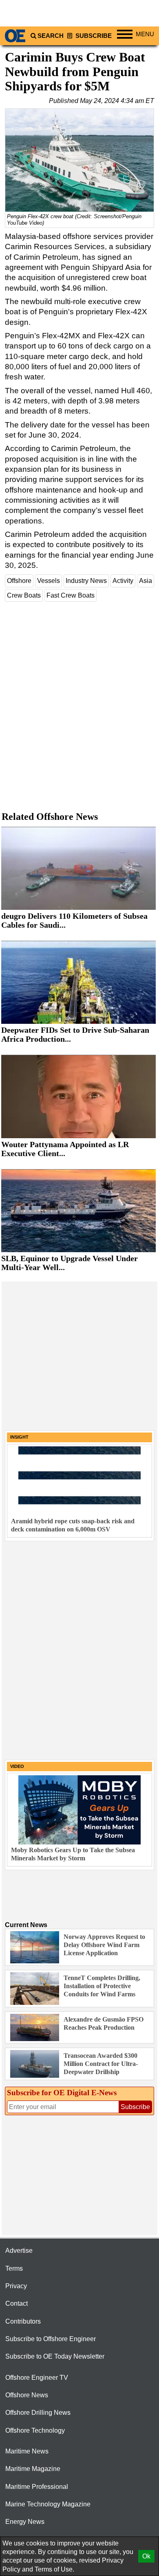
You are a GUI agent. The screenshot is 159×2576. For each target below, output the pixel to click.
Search (51, 36)
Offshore (19, 581)
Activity (123, 581)
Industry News (86, 581)
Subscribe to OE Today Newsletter (55, 2356)
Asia (146, 581)
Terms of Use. (54, 2569)
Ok (146, 2556)
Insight (19, 1437)
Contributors (23, 2321)
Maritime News (27, 2451)
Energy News (25, 2522)
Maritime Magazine (33, 2469)
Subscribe (93, 36)
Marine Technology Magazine (48, 2504)
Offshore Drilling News (38, 2413)
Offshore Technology (35, 2430)
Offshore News (27, 2395)
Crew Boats (24, 595)
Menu (145, 34)
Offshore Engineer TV (37, 2378)
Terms (14, 2268)
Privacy (16, 2286)
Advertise (19, 2251)
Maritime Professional (37, 2487)
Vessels (49, 581)
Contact (17, 2303)
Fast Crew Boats (71, 595)
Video (17, 1766)
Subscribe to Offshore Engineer (51, 2339)
